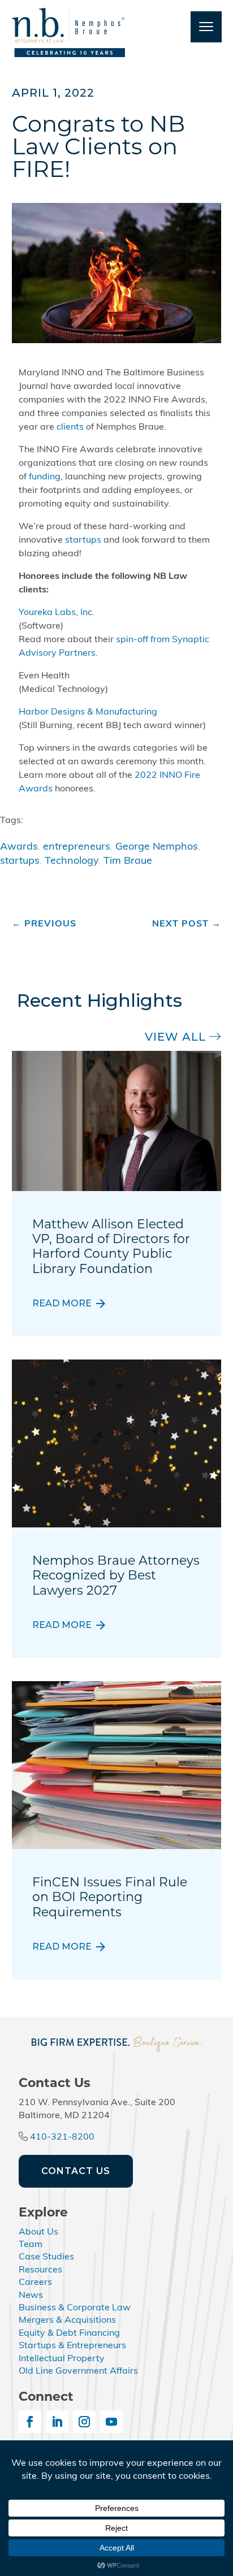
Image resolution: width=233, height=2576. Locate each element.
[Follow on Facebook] (30, 2422)
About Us (38, 2232)
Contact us (76, 2171)
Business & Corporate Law (75, 2308)
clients (70, 427)
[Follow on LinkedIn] (57, 2422)
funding (45, 477)
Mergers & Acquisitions (67, 2320)
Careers (35, 2283)
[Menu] (206, 27)
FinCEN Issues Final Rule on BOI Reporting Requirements (110, 1897)
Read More (62, 1304)
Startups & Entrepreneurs (72, 2346)
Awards (19, 847)
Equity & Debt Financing (69, 2333)
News (31, 2296)
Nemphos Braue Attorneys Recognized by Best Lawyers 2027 (116, 1575)
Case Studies (46, 2257)
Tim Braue (128, 861)
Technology (72, 861)
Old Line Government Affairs (78, 2371)
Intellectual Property (62, 2359)
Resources (40, 2270)
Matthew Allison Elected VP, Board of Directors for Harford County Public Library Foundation (111, 1246)
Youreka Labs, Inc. (57, 613)
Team (31, 2245)
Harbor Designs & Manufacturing (88, 712)
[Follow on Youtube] (111, 2422)
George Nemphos (157, 847)
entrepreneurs (77, 847)
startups (83, 540)
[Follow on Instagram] (84, 2422)
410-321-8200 (62, 2137)
